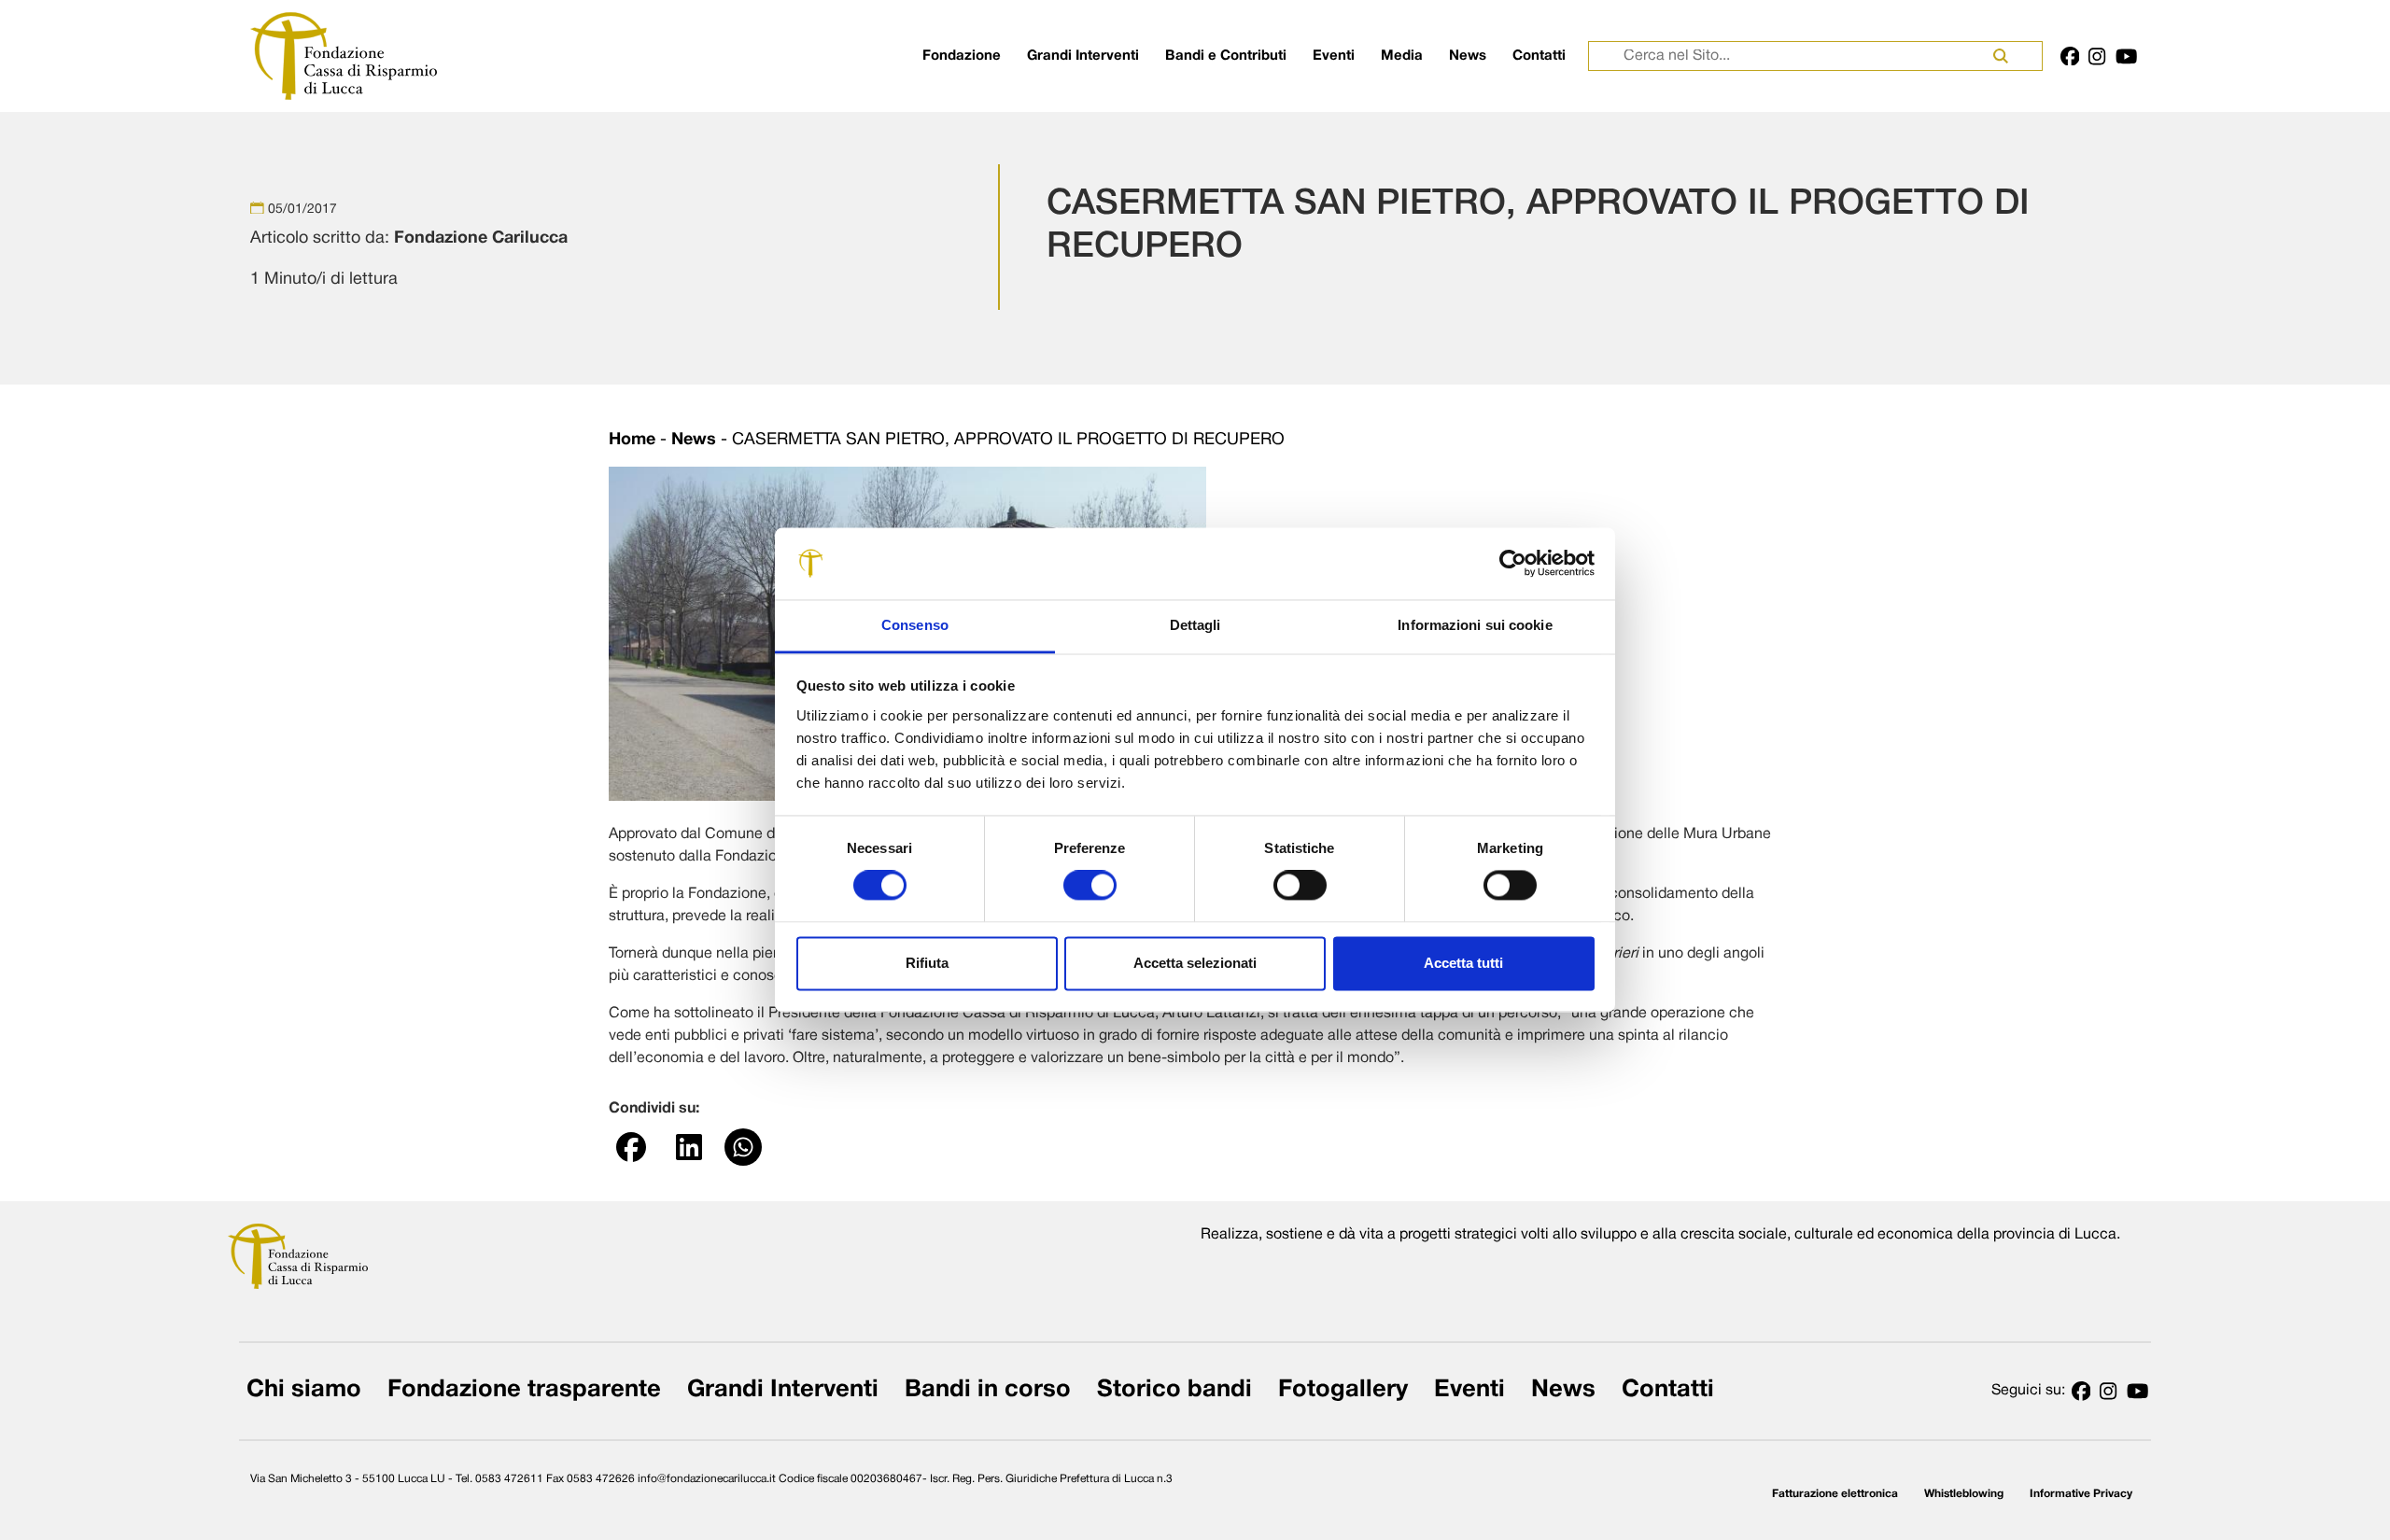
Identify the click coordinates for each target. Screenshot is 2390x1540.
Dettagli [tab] (1195, 625)
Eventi (1334, 56)
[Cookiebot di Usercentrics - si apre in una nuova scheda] (1513, 564)
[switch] (1090, 886)
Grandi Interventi (1083, 56)
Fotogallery (1343, 1390)
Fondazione (962, 56)
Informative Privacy (2081, 1494)
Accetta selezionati (1195, 963)
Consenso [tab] (915, 625)
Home (632, 440)
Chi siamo (304, 1390)
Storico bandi (1174, 1390)
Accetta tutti (1463, 963)
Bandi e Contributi (1226, 56)
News (1468, 56)
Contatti (1539, 56)
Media (1402, 56)
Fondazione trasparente (524, 1390)
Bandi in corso (988, 1390)
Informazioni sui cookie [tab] (1475, 625)
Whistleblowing (1964, 1494)
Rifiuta (927, 963)
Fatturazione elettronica (1835, 1494)
